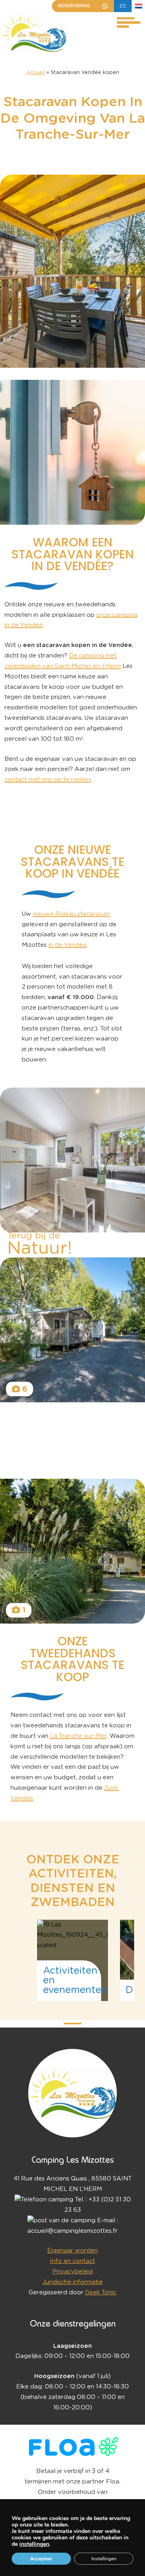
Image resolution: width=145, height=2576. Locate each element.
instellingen (34, 2544)
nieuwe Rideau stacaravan (71, 914)
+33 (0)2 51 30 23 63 (105, 6)
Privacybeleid (72, 2272)
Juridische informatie (72, 2282)
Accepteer (41, 2559)
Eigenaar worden (72, 2251)
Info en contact (72, 2261)
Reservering (74, 6)
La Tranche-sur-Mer (78, 1736)
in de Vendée (67, 945)
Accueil (35, 73)
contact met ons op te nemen (48, 780)
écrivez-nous (123, 6)
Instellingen (104, 2559)
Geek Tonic (101, 2293)
